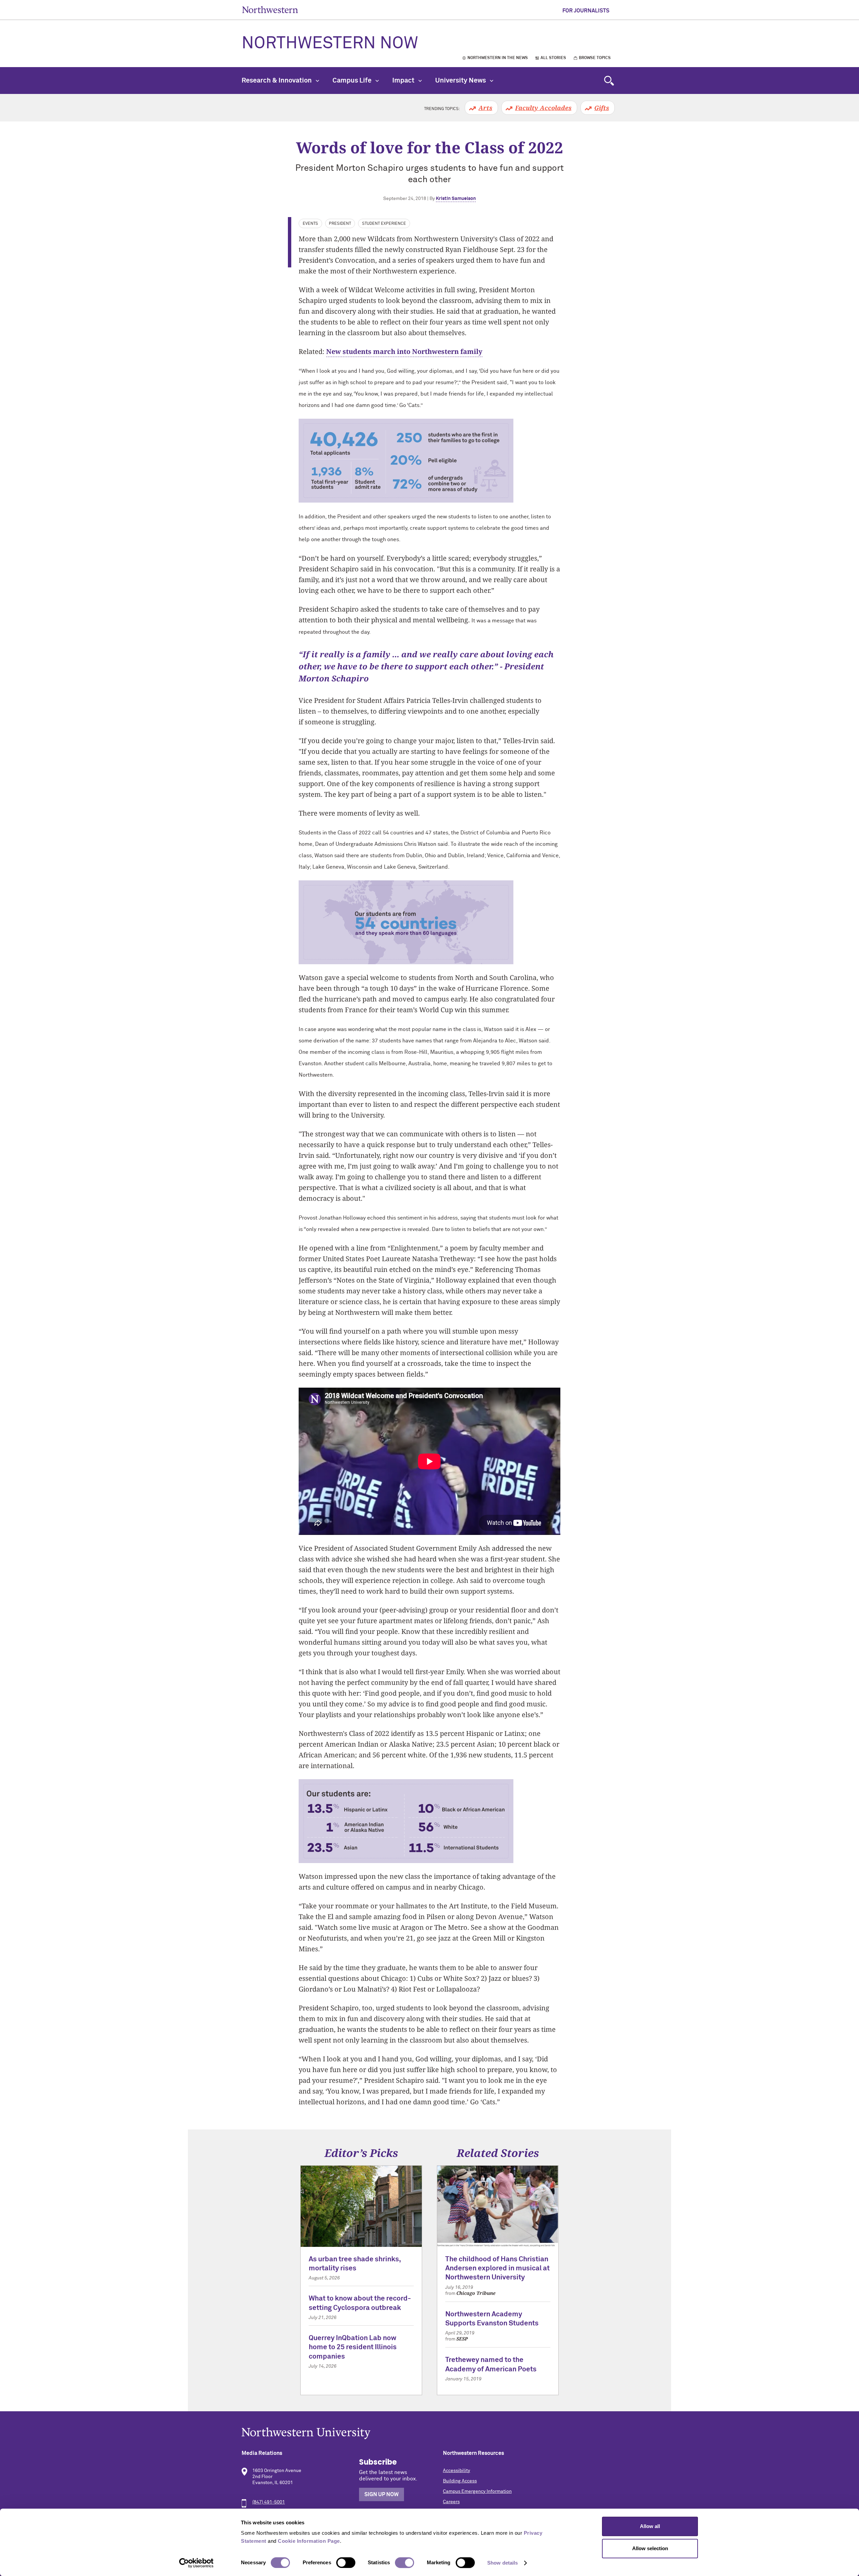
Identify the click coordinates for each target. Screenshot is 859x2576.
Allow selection (650, 2548)
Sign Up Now (382, 2494)
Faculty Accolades (543, 108)
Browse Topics (595, 58)
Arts (485, 108)
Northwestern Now (330, 44)
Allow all (650, 2526)
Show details (502, 2563)
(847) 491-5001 (269, 2502)
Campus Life (353, 81)
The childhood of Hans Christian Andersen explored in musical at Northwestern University (497, 2269)
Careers (451, 2502)
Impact (404, 81)
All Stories (553, 58)
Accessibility (457, 2471)
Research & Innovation (277, 81)
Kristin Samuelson (456, 199)
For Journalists (586, 11)
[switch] (346, 2563)
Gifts (602, 108)
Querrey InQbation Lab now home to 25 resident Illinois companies (353, 2348)
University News (461, 81)
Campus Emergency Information (477, 2491)
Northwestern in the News (498, 58)
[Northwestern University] (429, 2433)
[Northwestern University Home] (270, 10)
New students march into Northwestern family (404, 351)
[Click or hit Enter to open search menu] (609, 81)
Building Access (460, 2481)
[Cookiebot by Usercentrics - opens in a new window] (196, 2563)
